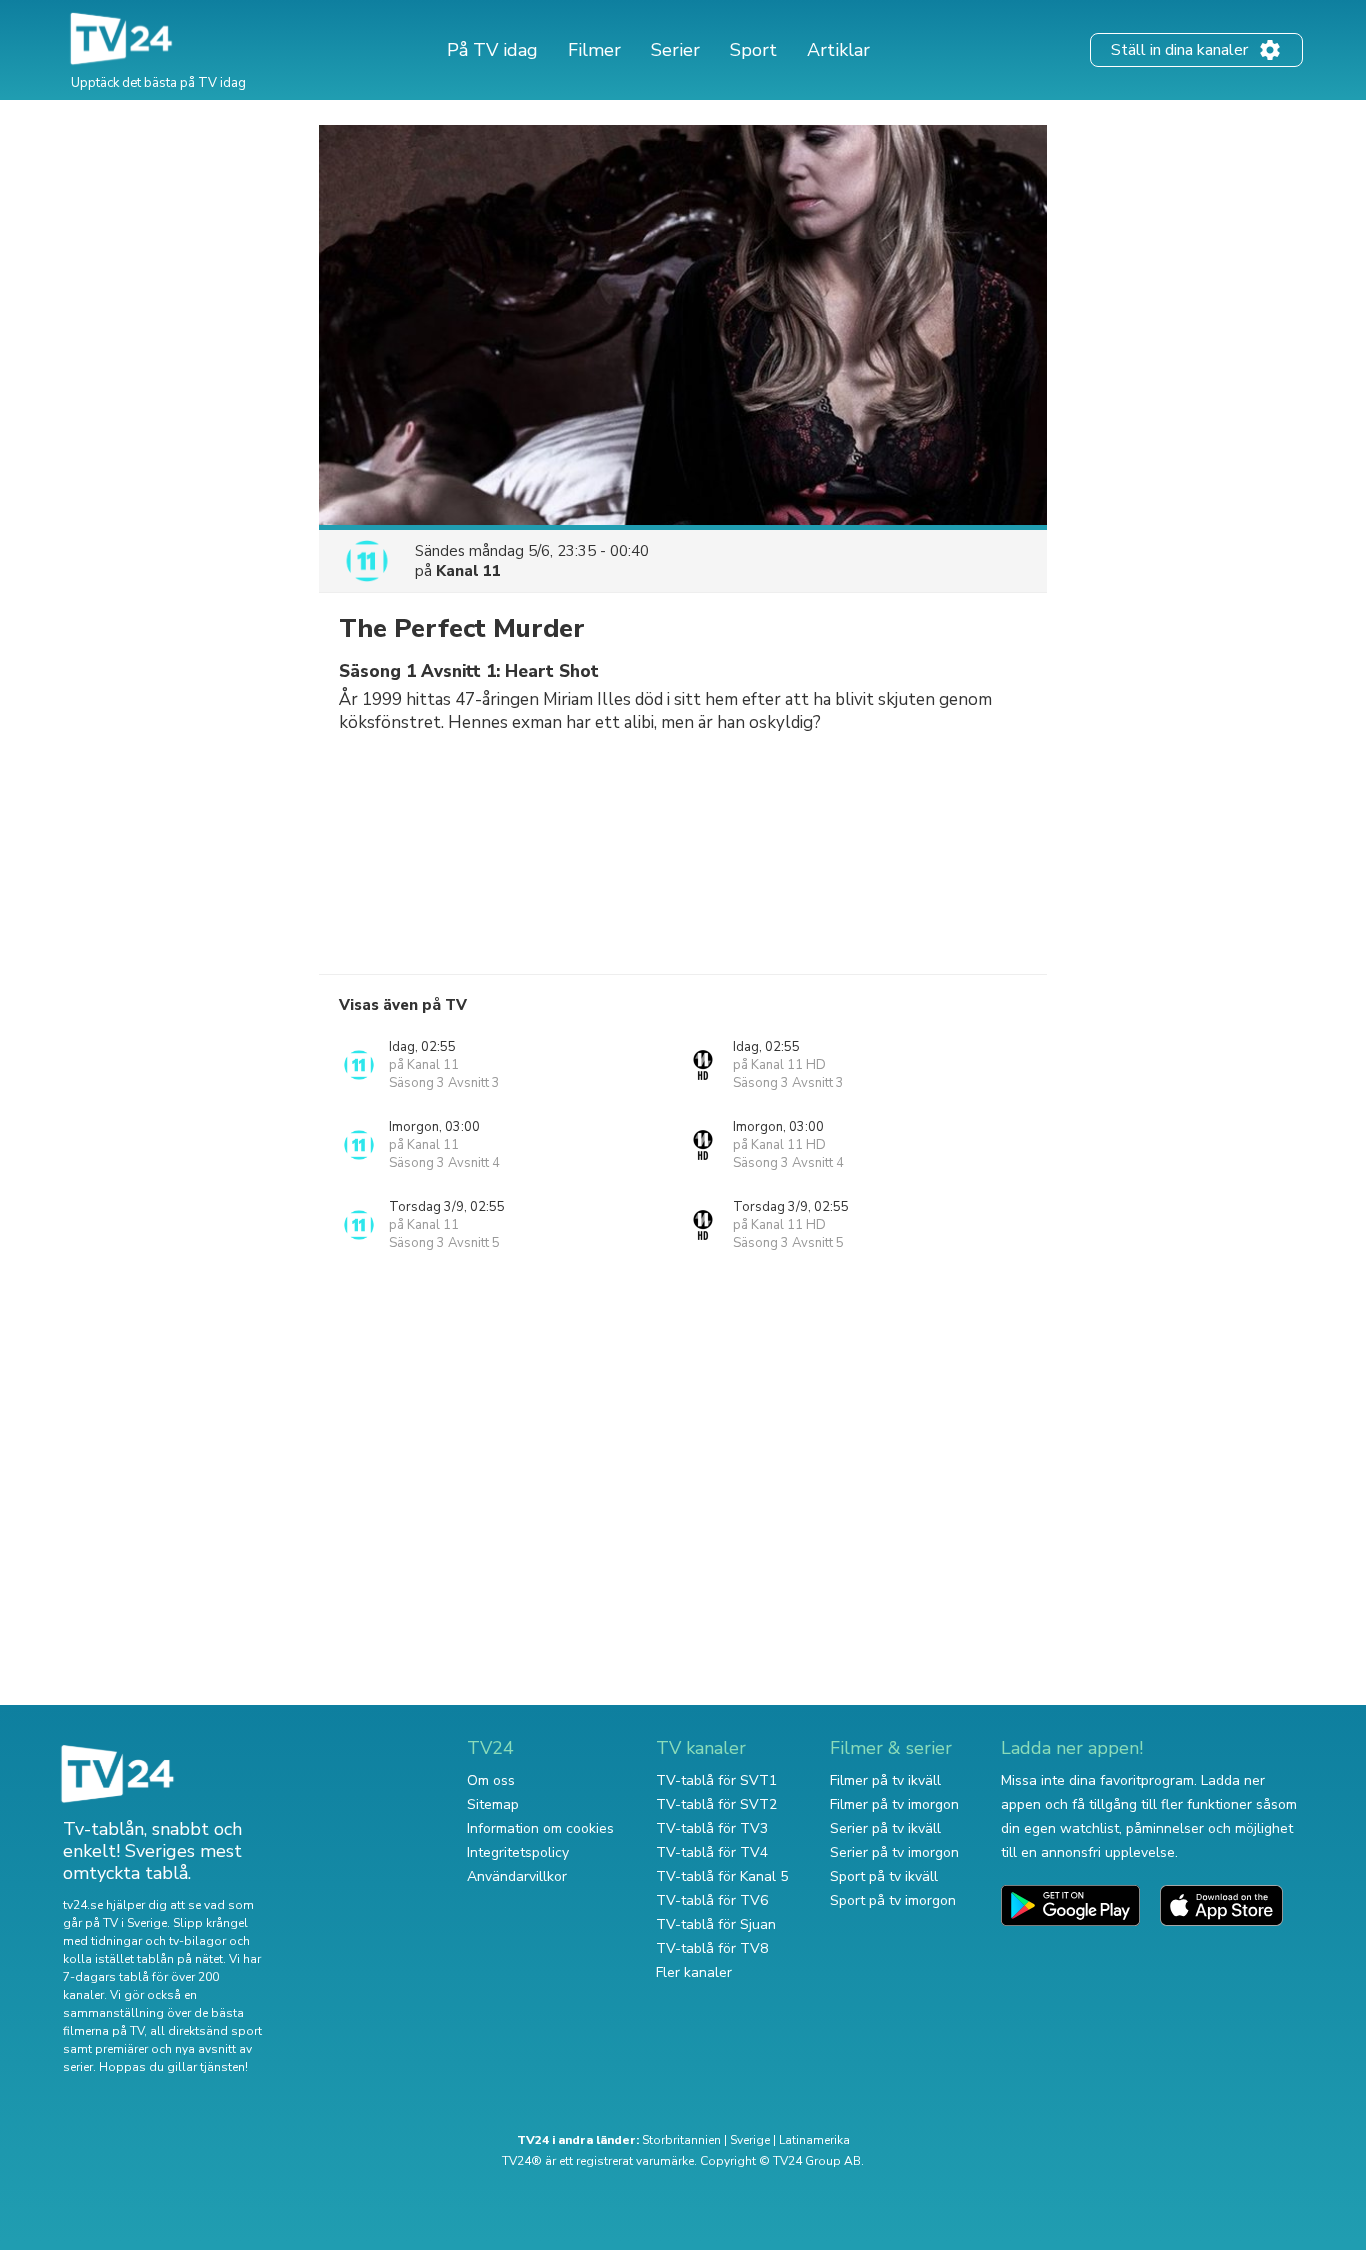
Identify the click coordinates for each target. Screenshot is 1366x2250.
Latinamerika (814, 2140)
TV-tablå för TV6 (712, 1900)
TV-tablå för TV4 (712, 1852)
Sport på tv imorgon (893, 1900)
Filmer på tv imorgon (894, 1804)
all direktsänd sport (206, 2031)
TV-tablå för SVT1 (716, 1780)
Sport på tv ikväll (884, 1876)
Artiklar (838, 50)
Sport (753, 50)
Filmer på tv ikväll (885, 1780)
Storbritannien (681, 2140)
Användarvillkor (517, 1876)
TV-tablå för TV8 (712, 1948)
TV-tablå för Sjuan (716, 1924)
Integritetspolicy (518, 1852)
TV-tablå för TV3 (712, 1828)
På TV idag (492, 50)
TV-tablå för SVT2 (716, 1804)
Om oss (491, 1780)
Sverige (750, 2140)
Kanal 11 (468, 571)
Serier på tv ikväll (885, 1828)
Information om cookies (540, 1828)
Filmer (594, 50)
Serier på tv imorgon (894, 1852)
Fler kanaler (694, 1972)
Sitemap (493, 1804)
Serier (675, 50)
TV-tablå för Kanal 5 (722, 1876)
